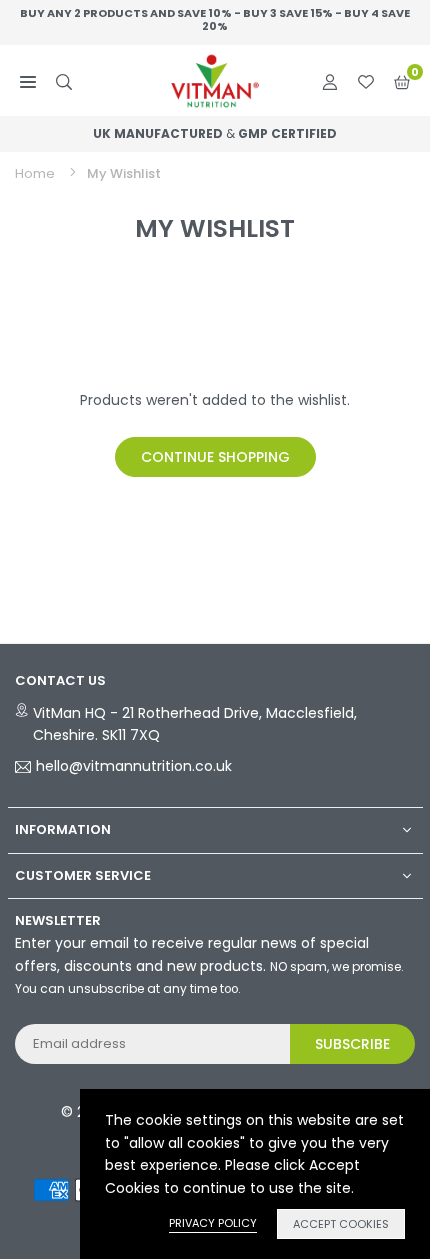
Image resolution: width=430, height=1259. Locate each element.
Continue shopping (215, 457)
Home (35, 173)
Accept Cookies (341, 1224)
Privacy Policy (213, 1223)
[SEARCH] (64, 81)
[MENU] (28, 81)
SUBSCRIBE (352, 1044)
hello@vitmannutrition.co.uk (134, 767)
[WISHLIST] (366, 81)
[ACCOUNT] (330, 81)
